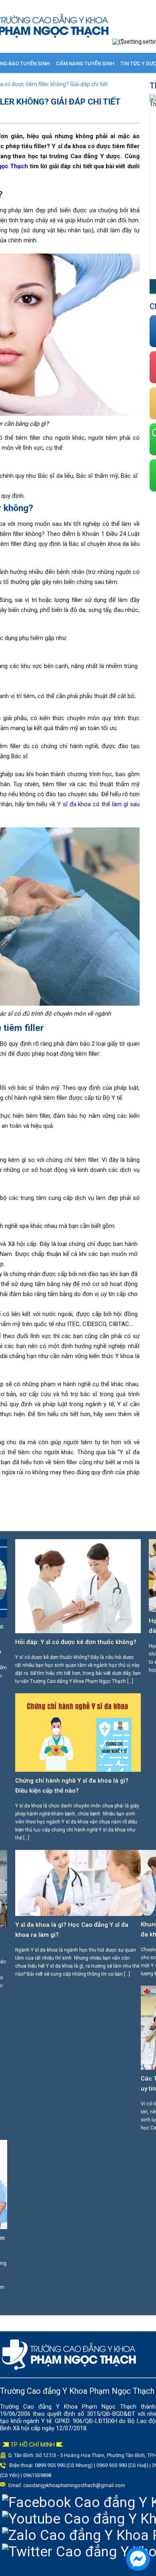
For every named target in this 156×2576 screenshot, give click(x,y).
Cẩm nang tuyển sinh (85, 63)
